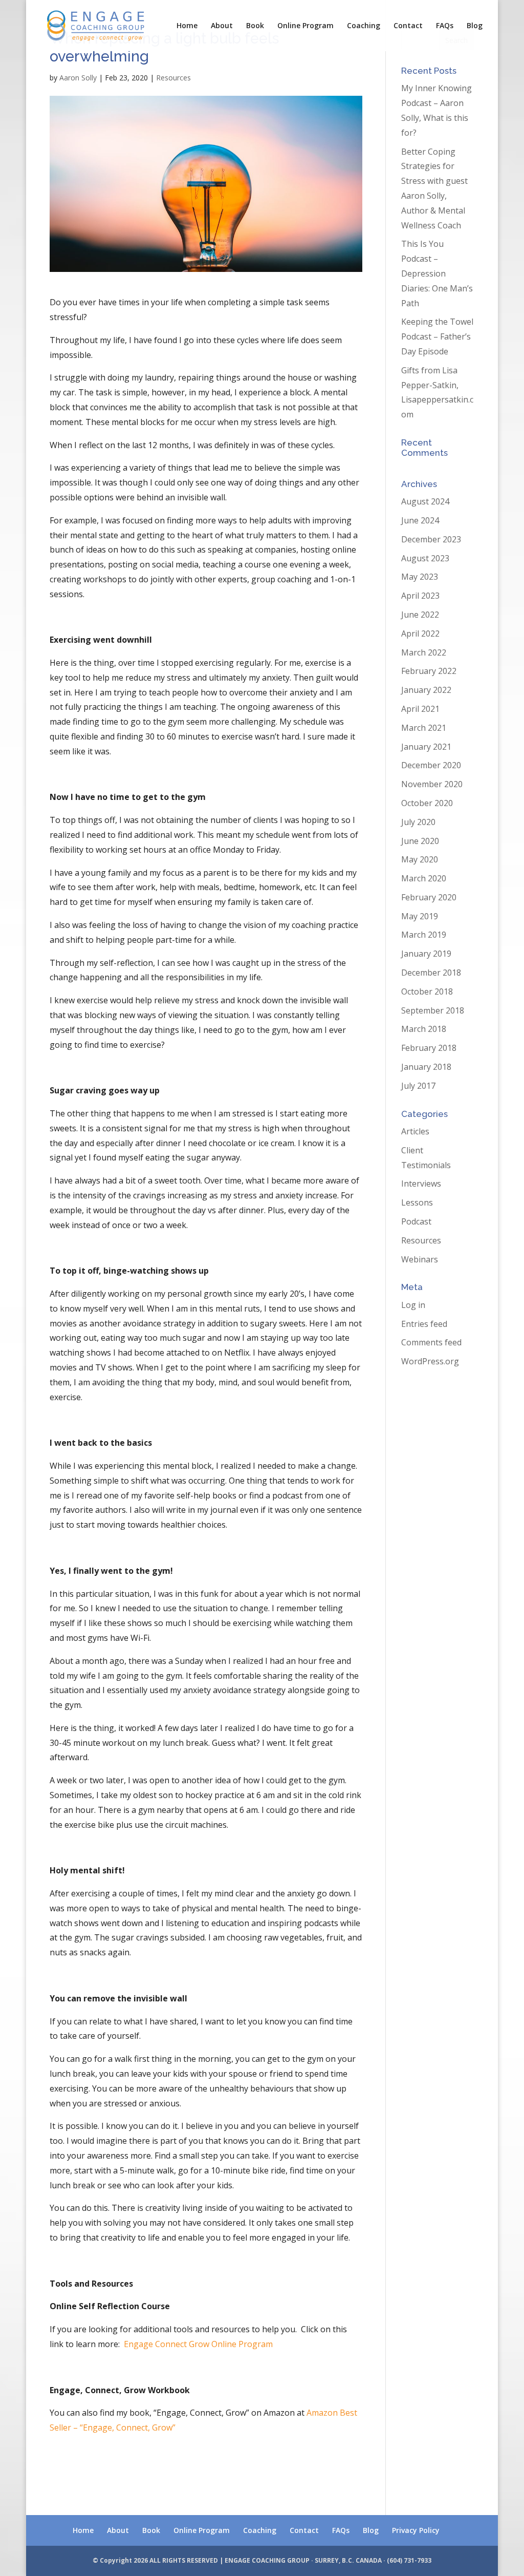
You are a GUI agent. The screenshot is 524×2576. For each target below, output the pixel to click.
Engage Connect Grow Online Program (198, 2344)
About (222, 26)
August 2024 (425, 501)
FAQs (445, 26)
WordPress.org (430, 1361)
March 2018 (424, 1029)
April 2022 (420, 634)
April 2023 (420, 596)
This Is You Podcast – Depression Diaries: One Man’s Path (437, 273)
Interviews (421, 1184)
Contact (408, 26)
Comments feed (431, 1342)
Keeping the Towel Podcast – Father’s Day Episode (437, 336)
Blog (475, 26)
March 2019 (424, 935)
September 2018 (433, 1010)
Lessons (417, 1202)
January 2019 (426, 954)
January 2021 (426, 747)
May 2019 (420, 916)
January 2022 (426, 690)
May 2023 (420, 577)
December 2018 (431, 973)
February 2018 (429, 1048)
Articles (415, 1131)
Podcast (416, 1221)
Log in (413, 1305)
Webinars (420, 1259)
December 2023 (431, 539)
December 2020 (431, 765)
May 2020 (420, 859)
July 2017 (418, 1086)
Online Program (305, 26)
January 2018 (426, 1067)
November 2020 (432, 784)
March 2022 (424, 652)
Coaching (364, 26)
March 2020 (424, 878)
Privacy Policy (416, 2530)
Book (255, 26)
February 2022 (429, 671)
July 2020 (418, 822)
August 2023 (425, 558)
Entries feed (424, 1324)
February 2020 (429, 897)
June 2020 (420, 841)
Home (187, 26)
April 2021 (420, 709)
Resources (173, 78)
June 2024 (420, 520)
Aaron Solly (78, 78)
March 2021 (424, 728)
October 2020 (427, 803)
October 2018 (427, 991)
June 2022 (420, 615)
